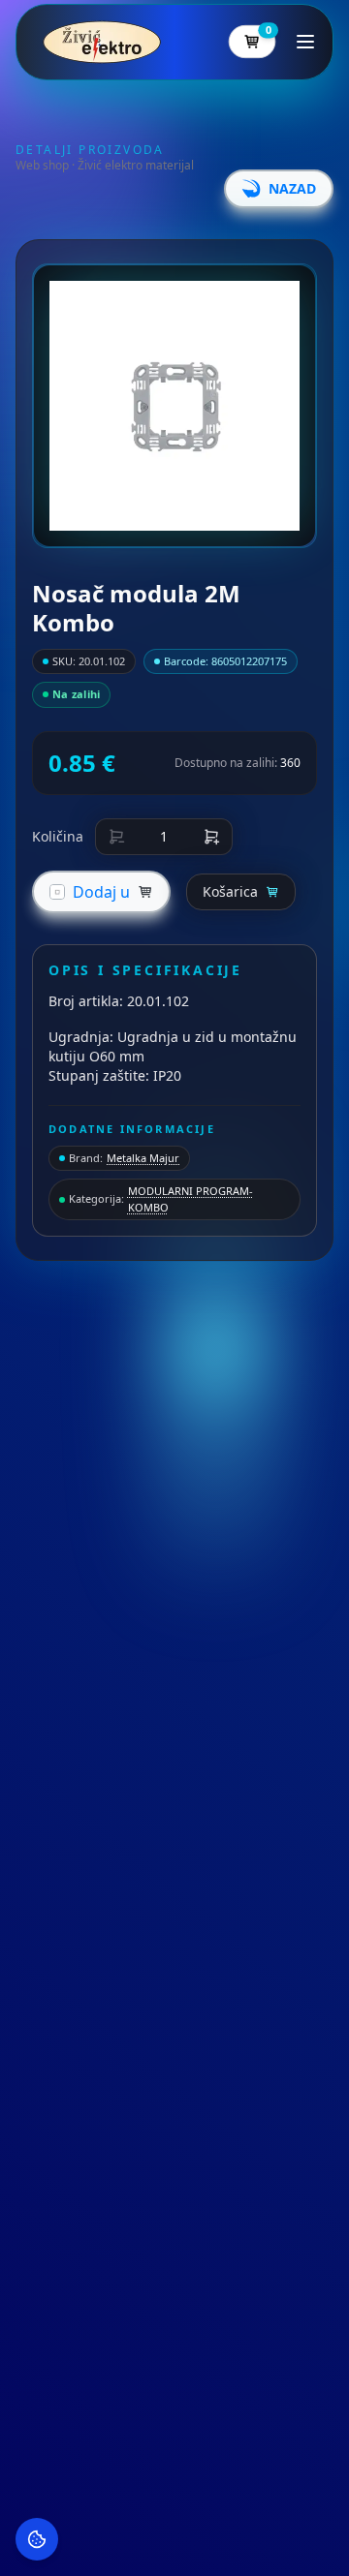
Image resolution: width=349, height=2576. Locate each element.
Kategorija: (161, 1199)
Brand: (124, 1158)
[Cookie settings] (37, 2539)
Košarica (230, 891)
